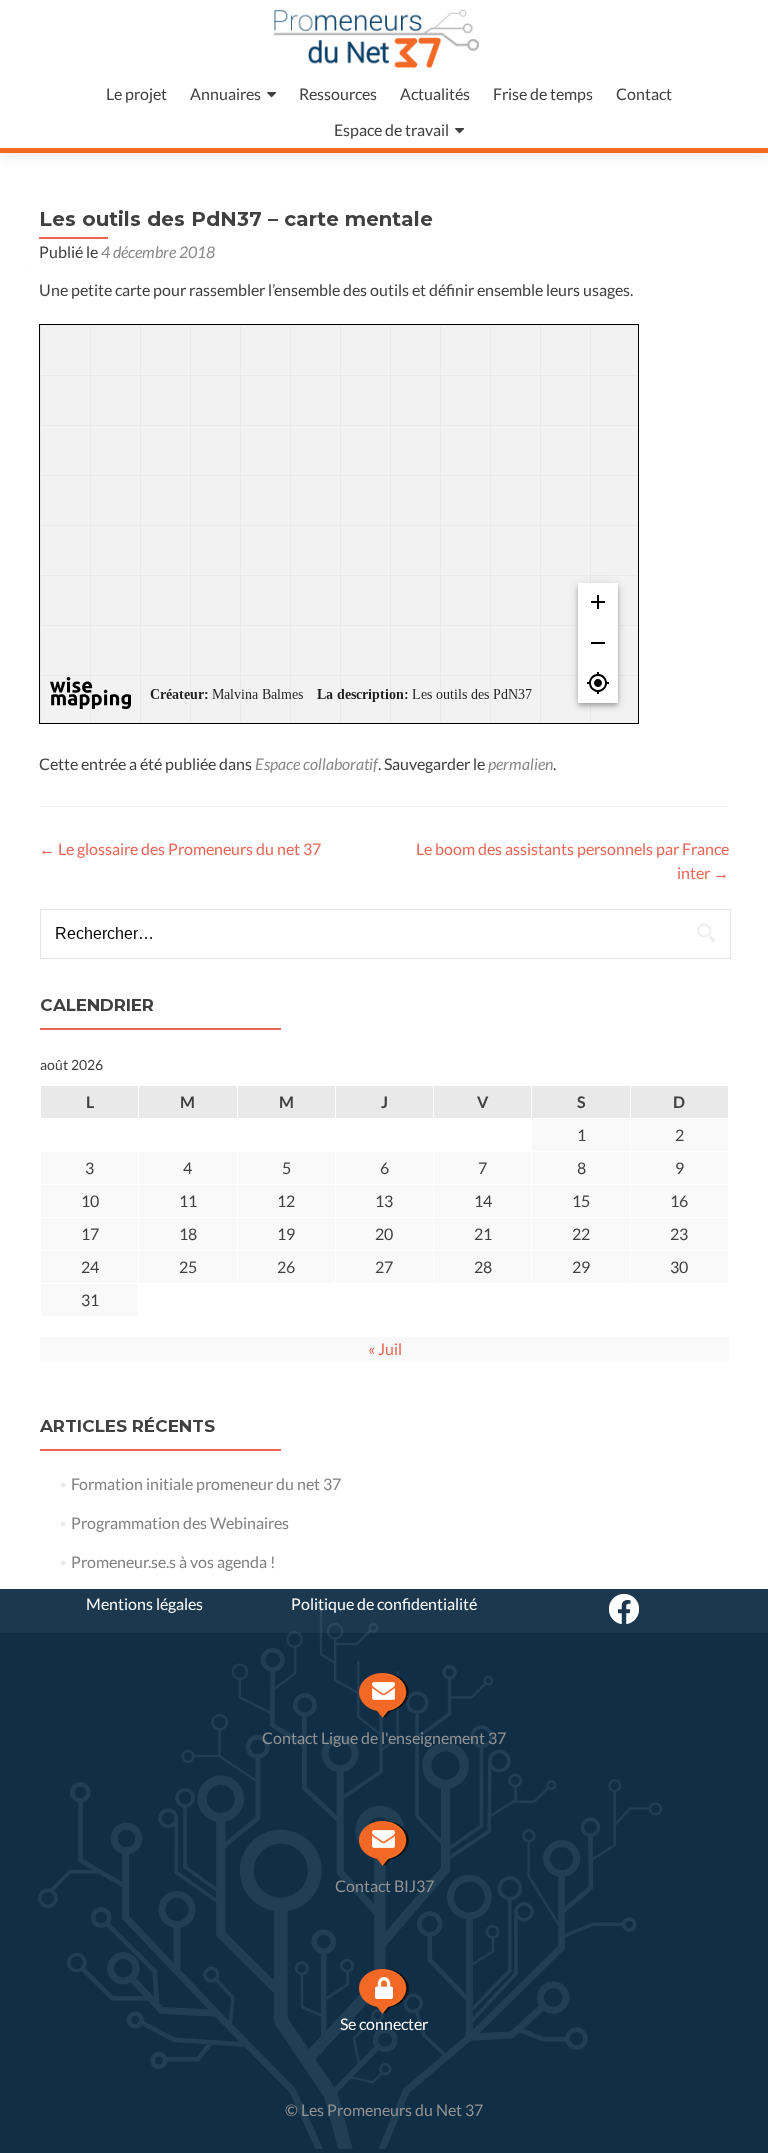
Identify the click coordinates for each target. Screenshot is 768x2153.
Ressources (338, 93)
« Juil (385, 1348)
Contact (644, 93)
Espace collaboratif (316, 763)
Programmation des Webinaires (180, 1522)
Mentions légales (144, 1603)
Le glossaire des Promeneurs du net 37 (180, 848)
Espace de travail (391, 129)
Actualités (435, 93)
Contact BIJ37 (384, 1885)
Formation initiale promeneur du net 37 (206, 1483)
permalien (520, 763)
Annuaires (225, 93)
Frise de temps (543, 93)
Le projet (136, 93)
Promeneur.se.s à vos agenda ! (173, 1561)
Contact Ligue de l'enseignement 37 (384, 1737)
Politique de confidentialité (384, 1603)
